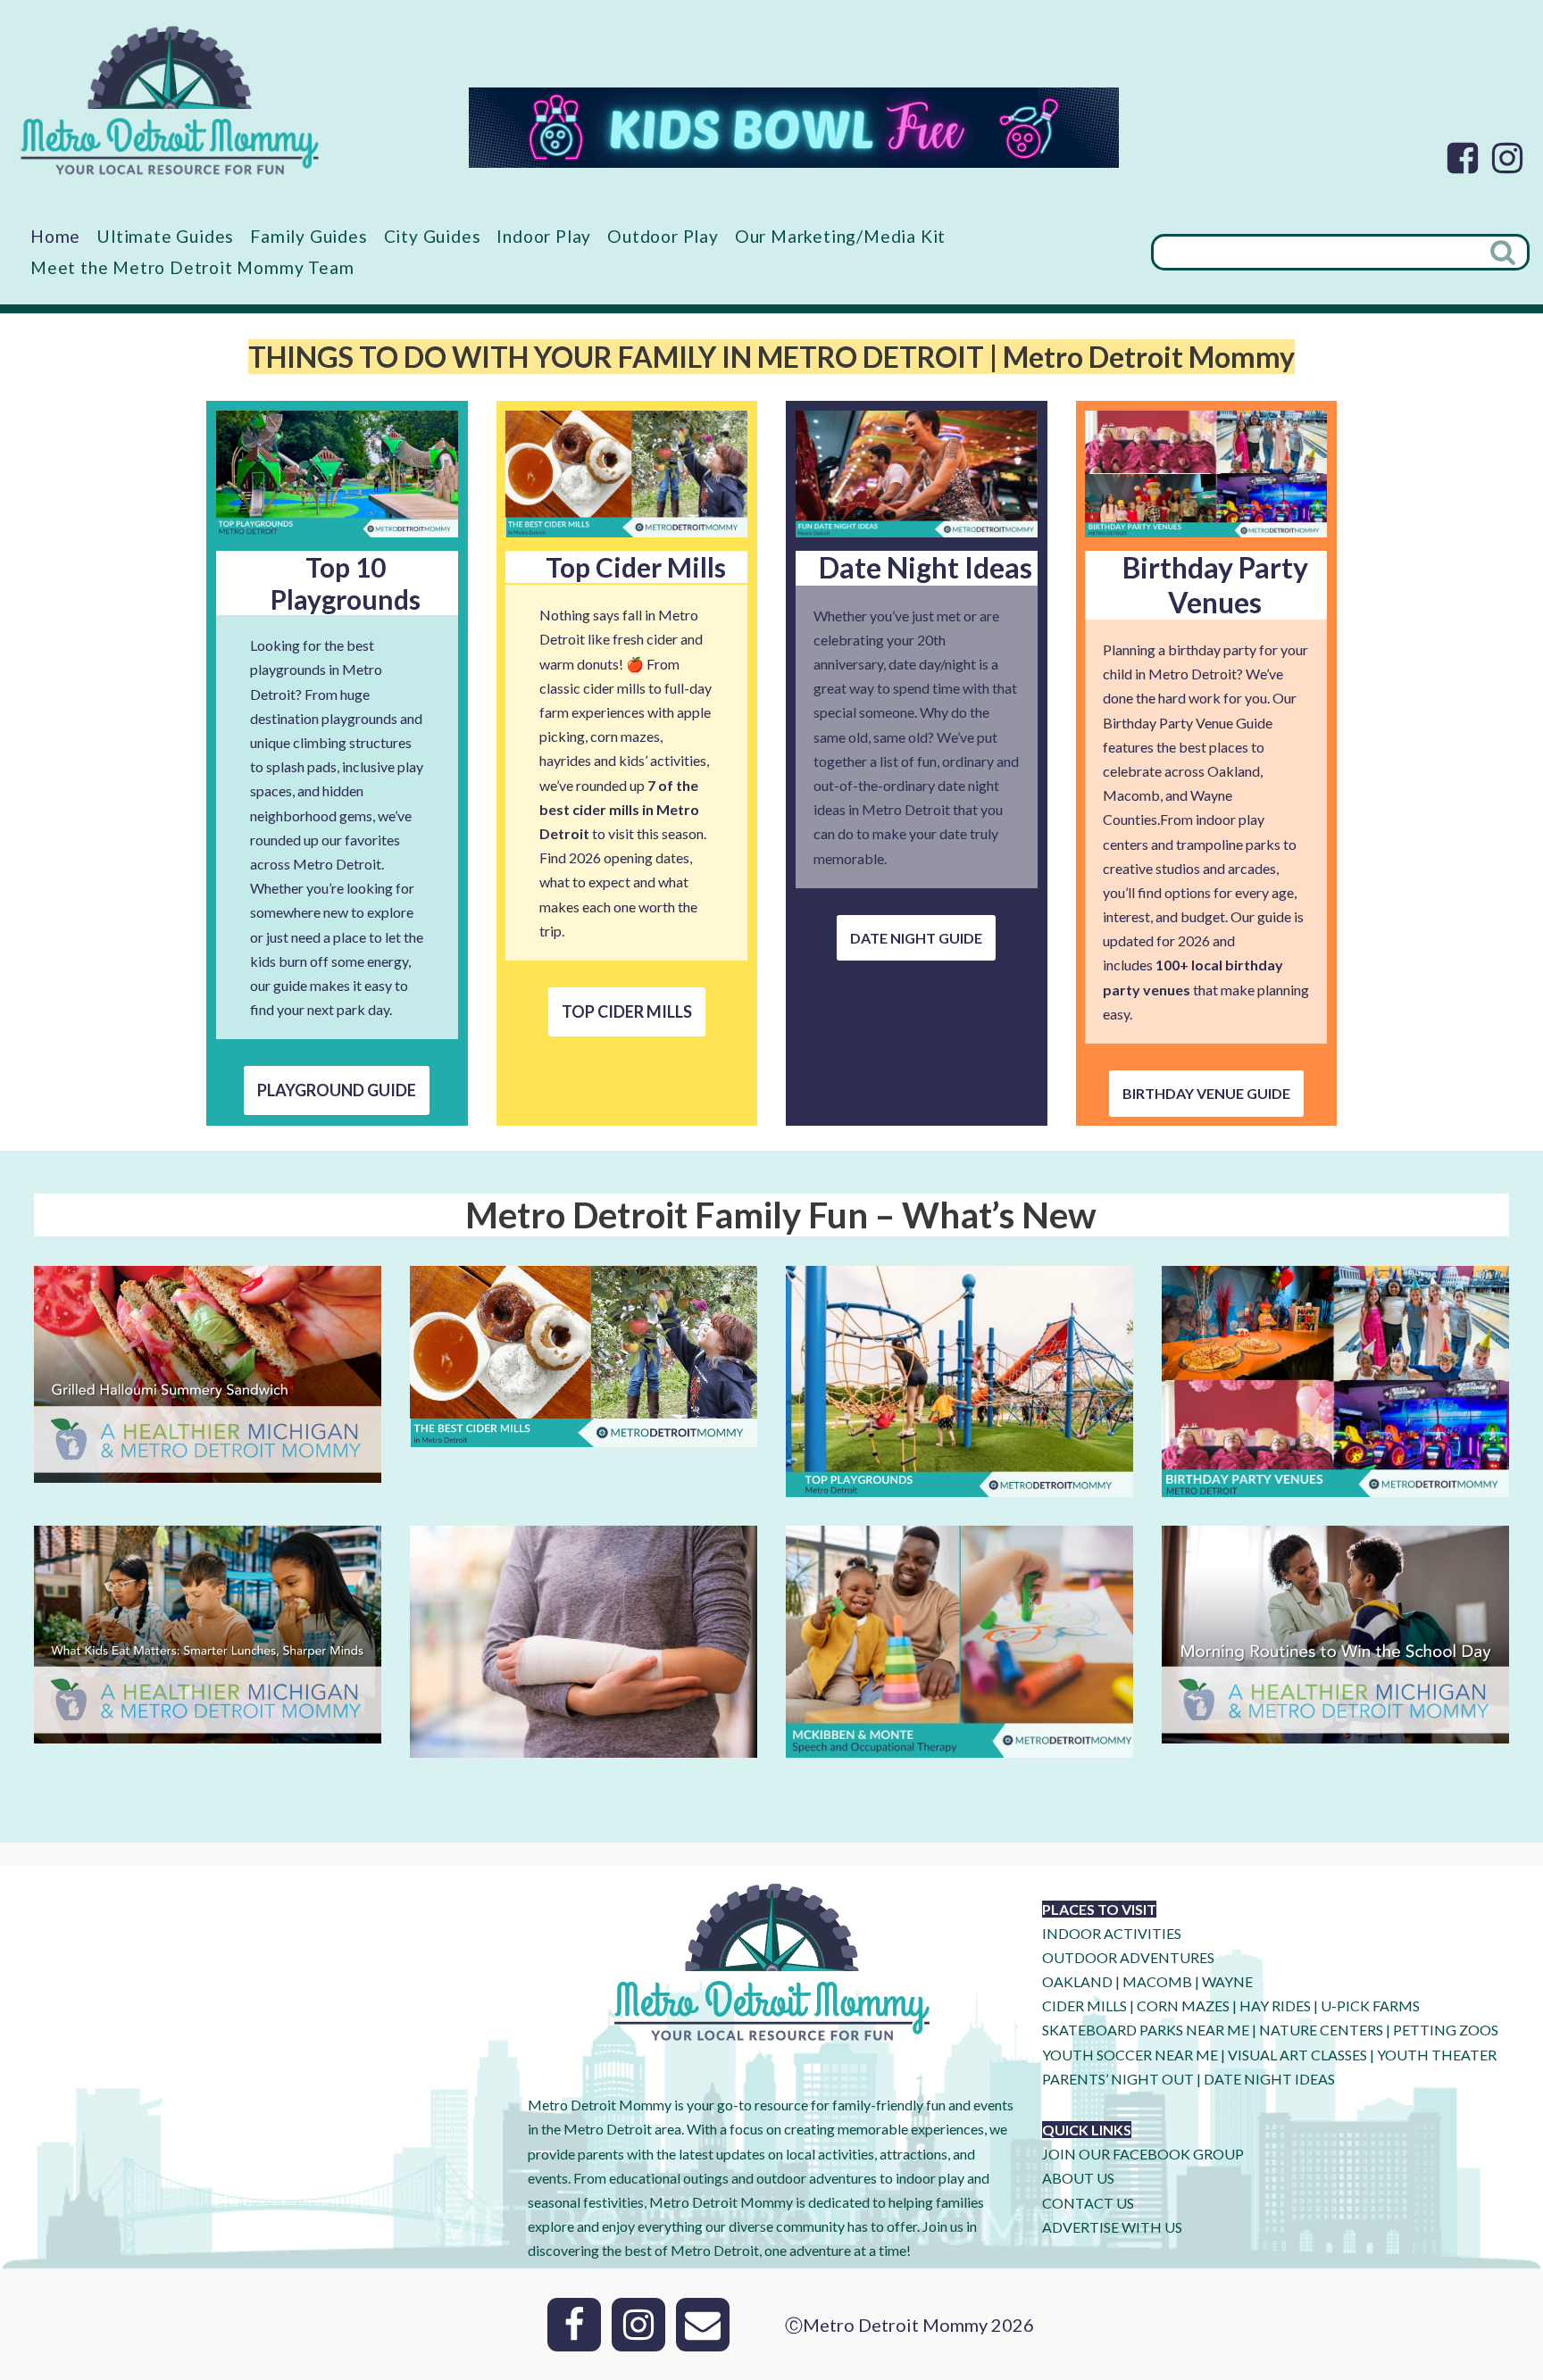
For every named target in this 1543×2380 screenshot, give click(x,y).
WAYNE (1227, 1981)
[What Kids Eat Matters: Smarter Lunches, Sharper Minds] (208, 1731)
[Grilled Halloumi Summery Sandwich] (208, 1471)
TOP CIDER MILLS (627, 1011)
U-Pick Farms (1370, 2006)
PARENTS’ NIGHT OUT (1118, 2079)
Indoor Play (544, 236)
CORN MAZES (1183, 2006)
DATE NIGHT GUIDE (916, 938)
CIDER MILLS (1084, 2006)
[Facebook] (1463, 158)
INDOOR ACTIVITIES (1112, 1933)
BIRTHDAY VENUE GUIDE (1206, 1093)
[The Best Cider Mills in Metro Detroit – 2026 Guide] (584, 1435)
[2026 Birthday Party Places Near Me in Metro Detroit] (1335, 1485)
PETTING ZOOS (1446, 2030)
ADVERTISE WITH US (1112, 2227)
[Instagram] (1507, 158)
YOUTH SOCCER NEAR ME (1130, 2055)
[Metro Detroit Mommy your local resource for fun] (170, 100)
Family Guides (309, 236)
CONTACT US (1088, 2203)
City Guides (433, 236)
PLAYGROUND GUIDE (337, 1090)
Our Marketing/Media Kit (840, 236)
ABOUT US (1078, 2178)
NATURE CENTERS (1321, 2030)
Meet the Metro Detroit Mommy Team (192, 267)
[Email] (703, 2325)
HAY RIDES (1275, 2006)
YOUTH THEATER (1437, 2055)
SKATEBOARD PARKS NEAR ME (1147, 2030)
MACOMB (1157, 1981)
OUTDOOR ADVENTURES (1128, 1957)
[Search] (1505, 252)
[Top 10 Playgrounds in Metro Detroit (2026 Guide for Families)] (959, 1485)
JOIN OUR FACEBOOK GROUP (1143, 2154)
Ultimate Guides (165, 236)
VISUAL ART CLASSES (1297, 2055)
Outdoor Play (663, 236)
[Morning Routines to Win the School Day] (1335, 1731)
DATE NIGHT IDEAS (1269, 2079)
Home (55, 236)
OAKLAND (1077, 1981)
